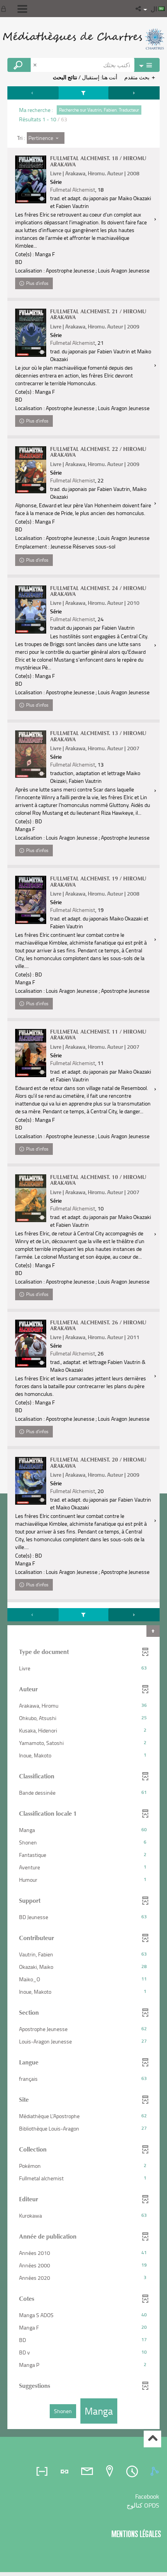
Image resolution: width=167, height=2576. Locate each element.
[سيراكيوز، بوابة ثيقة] (83, 39)
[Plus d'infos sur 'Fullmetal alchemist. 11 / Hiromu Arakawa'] (31, 1053)
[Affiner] (84, 93)
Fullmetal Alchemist (73, 189)
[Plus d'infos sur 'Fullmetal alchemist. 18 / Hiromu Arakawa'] (31, 179)
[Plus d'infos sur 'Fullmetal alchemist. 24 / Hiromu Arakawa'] (31, 610)
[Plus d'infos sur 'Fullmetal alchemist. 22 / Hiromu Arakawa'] (31, 470)
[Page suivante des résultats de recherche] (134, 93)
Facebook (147, 2496)
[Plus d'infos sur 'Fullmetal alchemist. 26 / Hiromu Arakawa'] (31, 1344)
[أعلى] (152, 2439)
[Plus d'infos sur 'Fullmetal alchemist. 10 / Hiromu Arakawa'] (31, 1198)
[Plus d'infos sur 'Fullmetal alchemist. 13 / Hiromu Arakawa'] (31, 754)
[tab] (156, 2471)
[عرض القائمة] (22, 9)
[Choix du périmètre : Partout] (147, 65)
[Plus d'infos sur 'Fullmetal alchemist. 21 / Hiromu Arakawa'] (31, 333)
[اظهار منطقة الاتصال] (5, 9)
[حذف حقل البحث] (36, 65)
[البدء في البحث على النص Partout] (19, 65)
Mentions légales (136, 2534)
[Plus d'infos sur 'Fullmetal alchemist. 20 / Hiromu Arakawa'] (31, 1481)
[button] (139, 9)
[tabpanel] (83, 1259)
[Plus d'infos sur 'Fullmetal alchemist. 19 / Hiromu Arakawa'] (31, 900)
